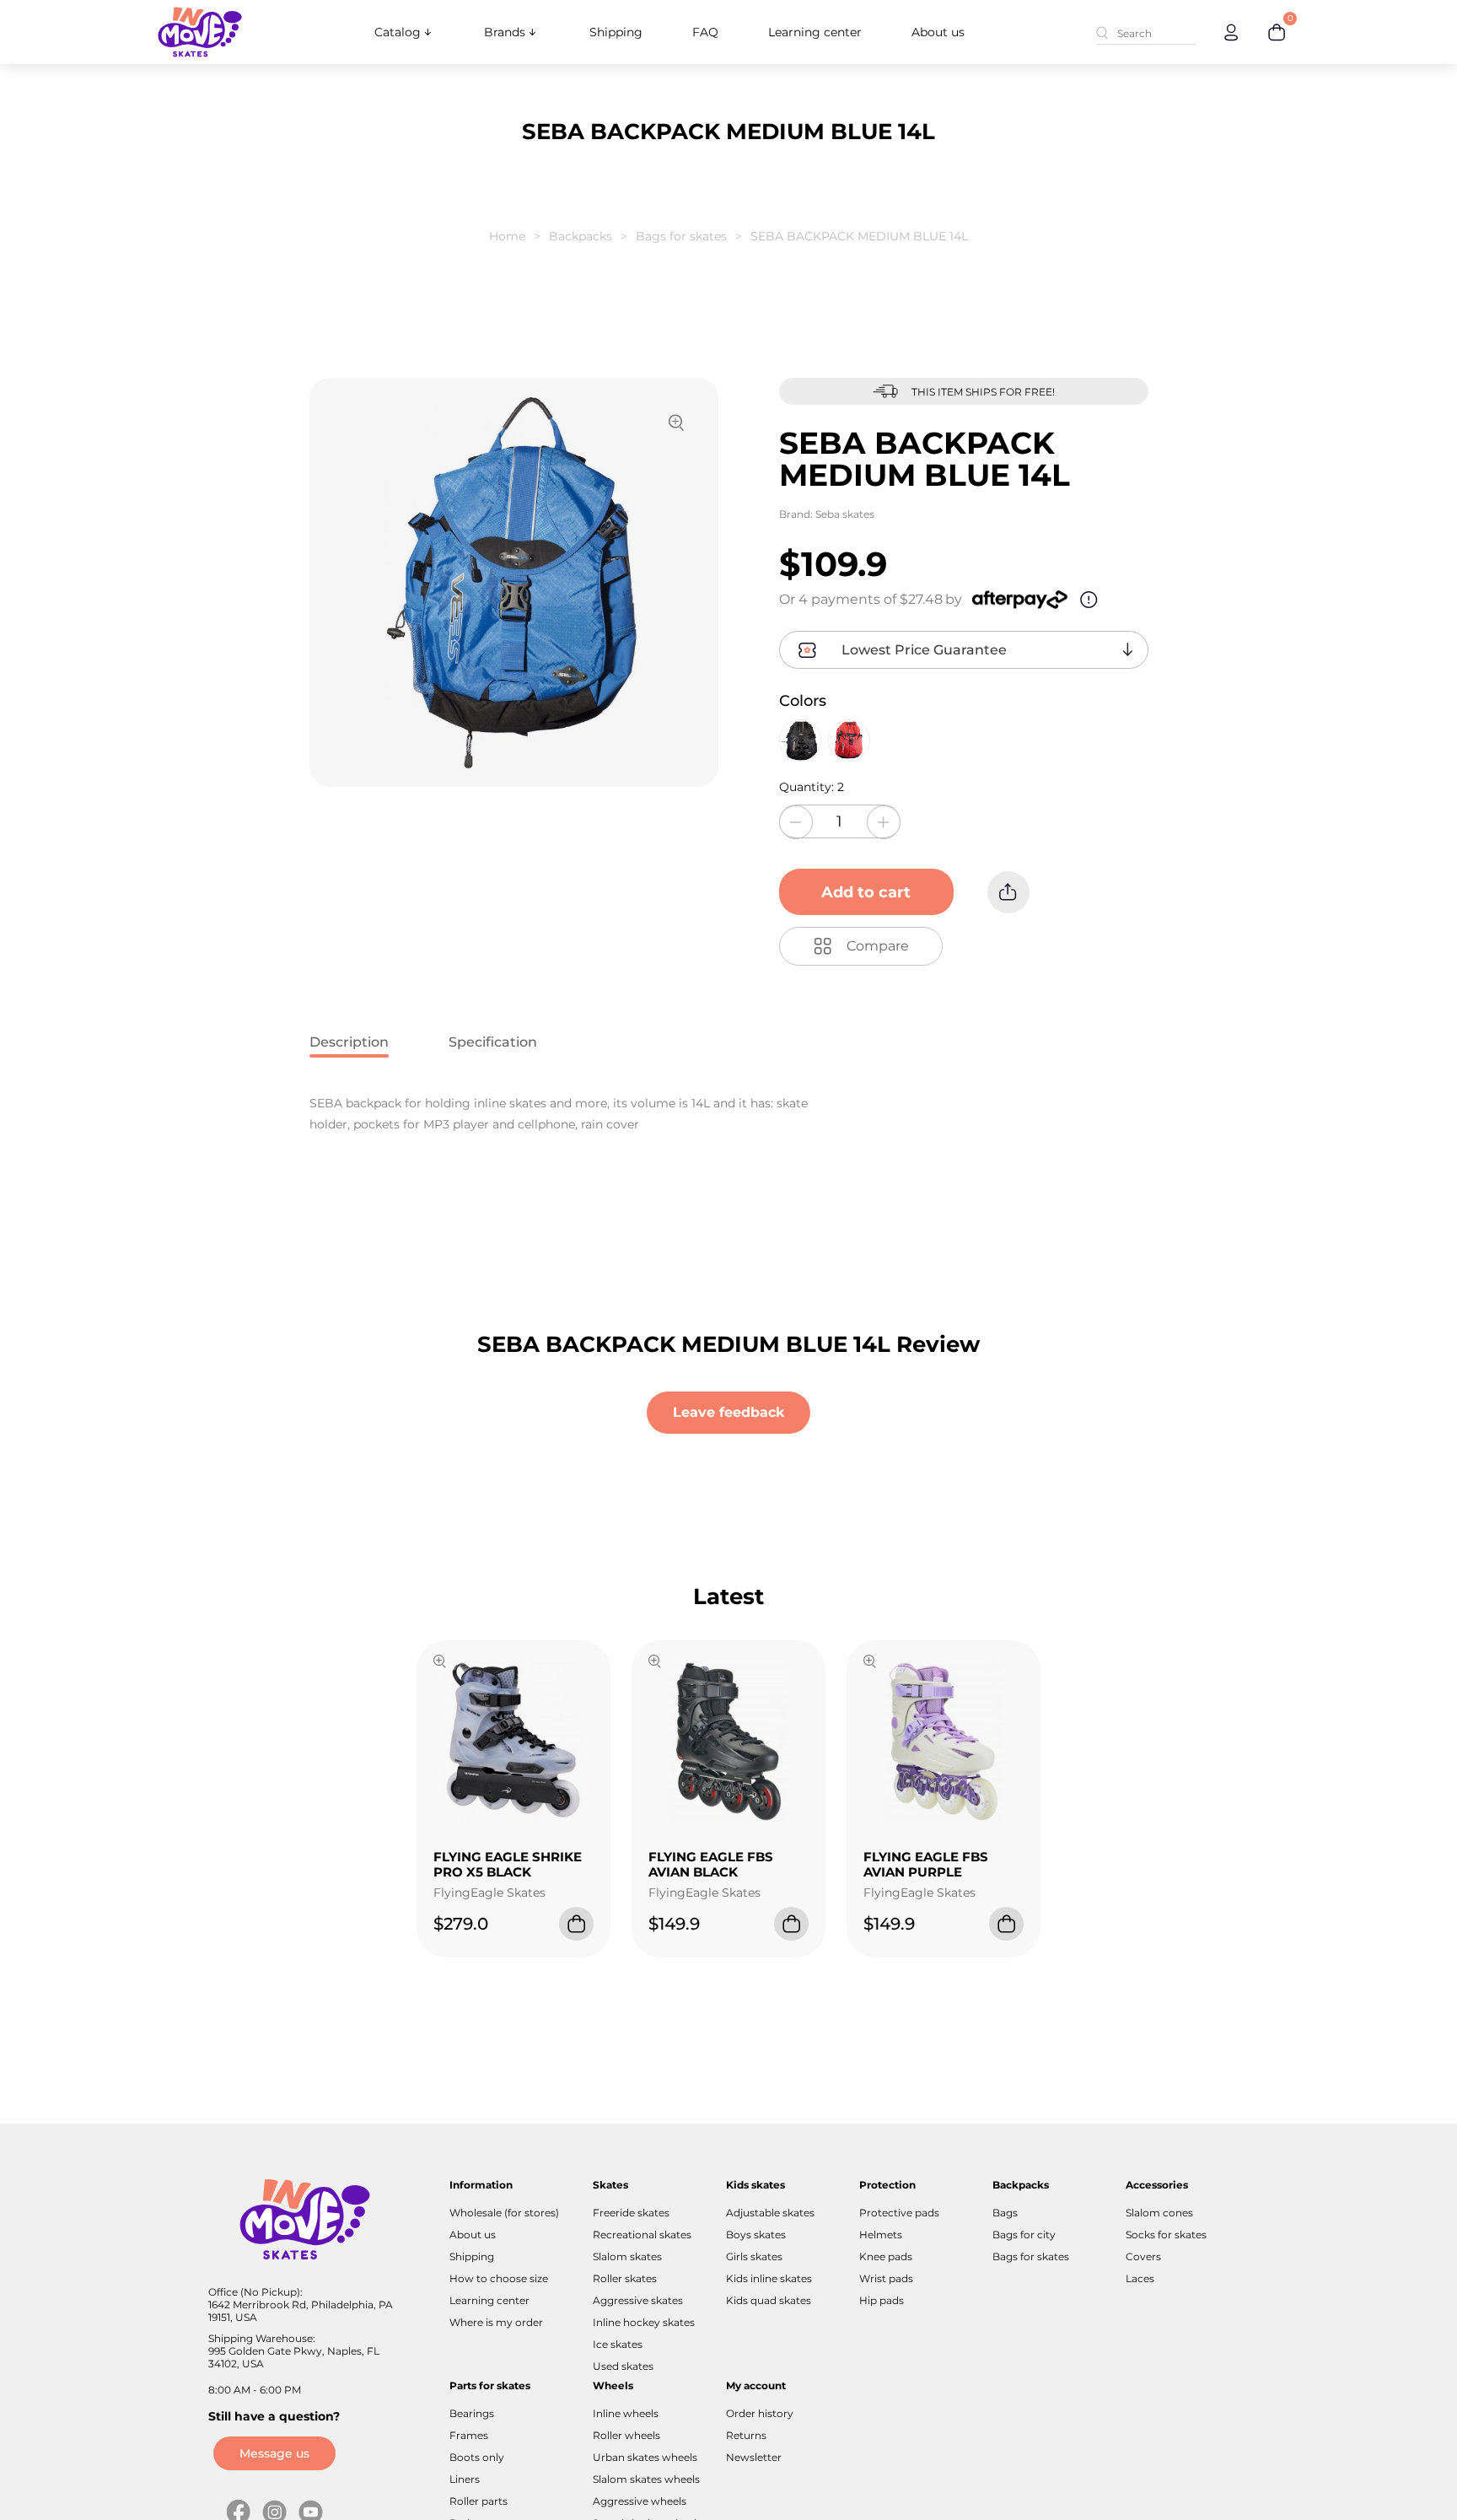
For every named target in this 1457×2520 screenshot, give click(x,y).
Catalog (398, 32)
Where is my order (496, 2322)
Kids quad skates (769, 2300)
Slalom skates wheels (646, 2479)
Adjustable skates (770, 2213)
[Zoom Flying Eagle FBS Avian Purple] (870, 1663)
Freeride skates (631, 2213)
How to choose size (499, 2278)
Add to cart (866, 892)
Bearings (472, 2413)
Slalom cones (1159, 2213)
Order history (760, 2413)
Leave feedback (728, 1412)
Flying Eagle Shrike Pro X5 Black (508, 1864)
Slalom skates (627, 2256)
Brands (505, 32)
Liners (465, 2479)
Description (349, 1042)
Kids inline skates (769, 2278)
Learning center (815, 32)
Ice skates (618, 2344)
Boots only (477, 2457)
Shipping (616, 32)
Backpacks (581, 236)
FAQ (705, 32)
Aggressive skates (638, 2300)
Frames (469, 2435)
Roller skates (625, 2278)
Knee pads (886, 2256)
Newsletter (754, 2457)
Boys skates (756, 2235)
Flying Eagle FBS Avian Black (711, 1864)
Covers (1143, 2256)
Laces (1140, 2278)
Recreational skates (642, 2235)
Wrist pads (886, 2278)
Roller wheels (626, 2435)
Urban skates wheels (645, 2457)
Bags (1005, 2213)
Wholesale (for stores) (504, 2213)
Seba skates (845, 514)
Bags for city (1024, 2235)
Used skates (623, 2366)
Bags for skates (681, 236)
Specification (493, 1042)
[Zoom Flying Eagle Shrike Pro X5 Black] (440, 1663)
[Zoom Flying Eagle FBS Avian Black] (655, 1663)
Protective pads (899, 2213)
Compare (878, 946)
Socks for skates (1166, 2235)
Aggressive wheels (640, 2501)
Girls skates (754, 2256)
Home (507, 236)
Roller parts (478, 2501)
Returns (746, 2435)
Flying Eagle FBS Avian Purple (926, 1864)
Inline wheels (626, 2413)
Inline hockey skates (644, 2322)
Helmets (881, 2235)
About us (938, 32)
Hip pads (882, 2300)
